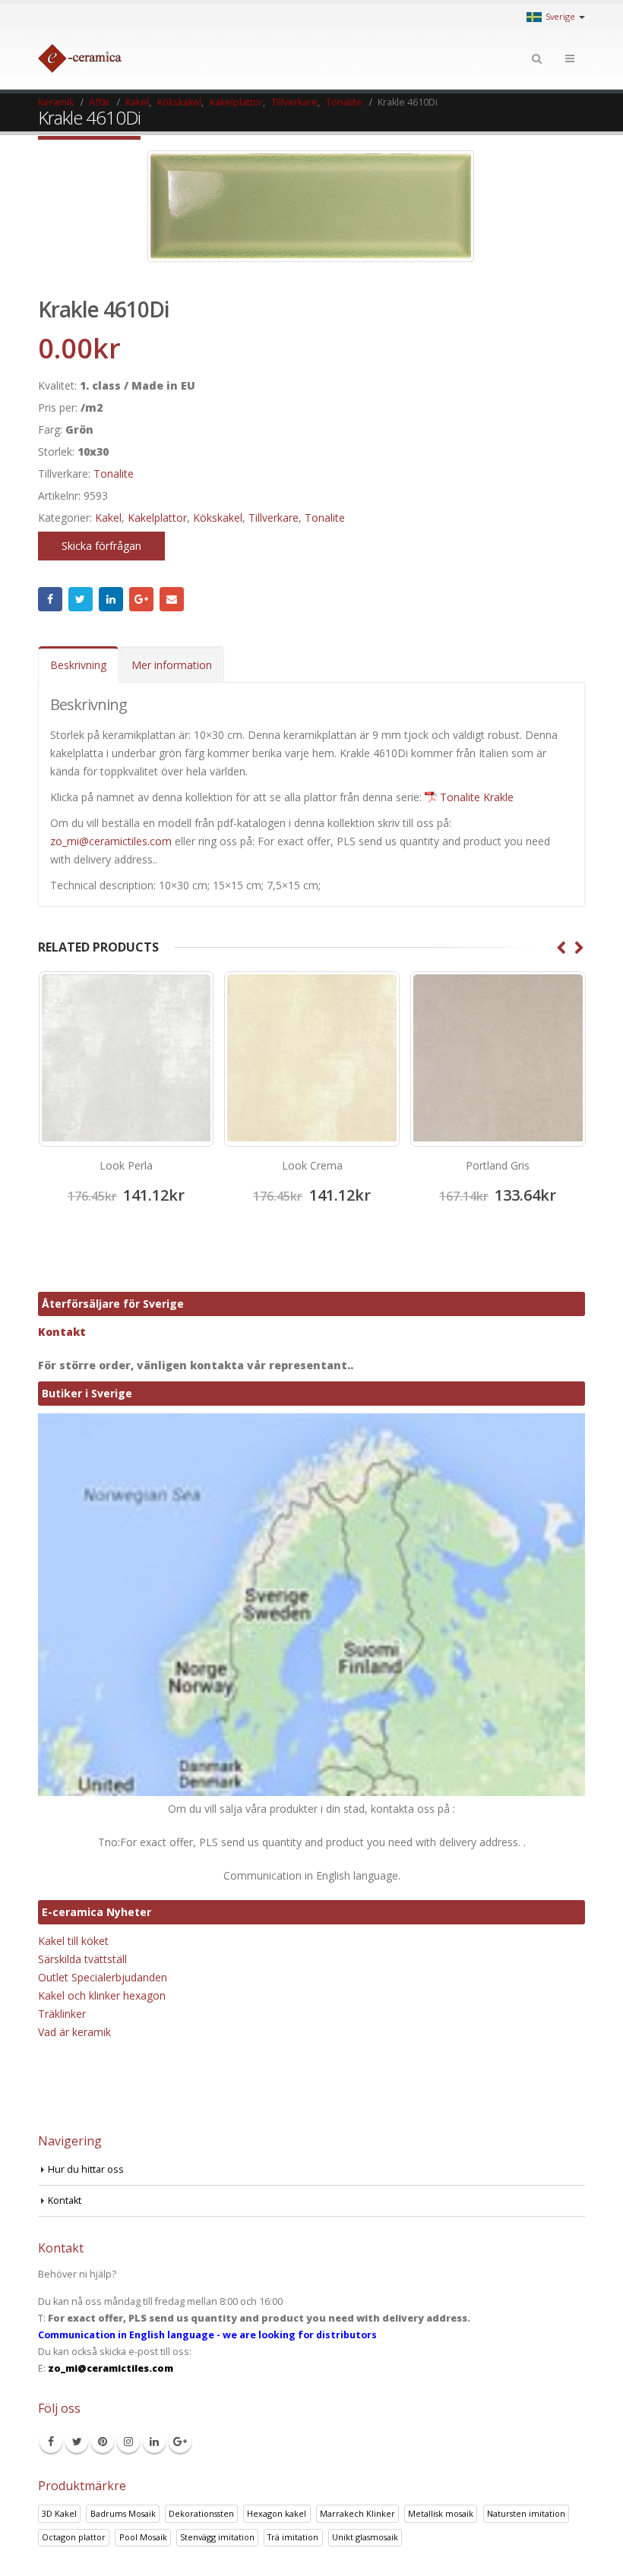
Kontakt (62, 1332)
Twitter (81, 599)
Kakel (108, 518)
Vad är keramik (74, 2032)
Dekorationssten (201, 2513)
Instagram (128, 2442)
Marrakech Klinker (357, 2513)
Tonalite (114, 474)
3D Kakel (59, 2513)
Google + (141, 599)
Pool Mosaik (143, 2537)
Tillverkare (274, 518)
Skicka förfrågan (101, 546)
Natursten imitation (526, 2513)
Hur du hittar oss (86, 2169)
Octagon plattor (74, 2537)
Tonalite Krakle (477, 797)
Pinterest (103, 2442)
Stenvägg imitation (217, 2537)
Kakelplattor (157, 518)
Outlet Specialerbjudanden (103, 1977)
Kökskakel (218, 518)
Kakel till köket (73, 1941)
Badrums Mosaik (123, 2513)
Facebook (50, 599)
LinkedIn (111, 599)
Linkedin (154, 2442)
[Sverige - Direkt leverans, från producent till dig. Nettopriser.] (80, 58)
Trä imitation (293, 2537)
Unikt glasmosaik (365, 2537)
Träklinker (62, 2014)
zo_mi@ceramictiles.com (111, 841)
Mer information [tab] (172, 665)
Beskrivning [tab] (78, 665)
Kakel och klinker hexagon (102, 1995)
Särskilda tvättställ (82, 1959)
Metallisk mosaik (441, 2513)
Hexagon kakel (277, 2513)
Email (172, 599)
